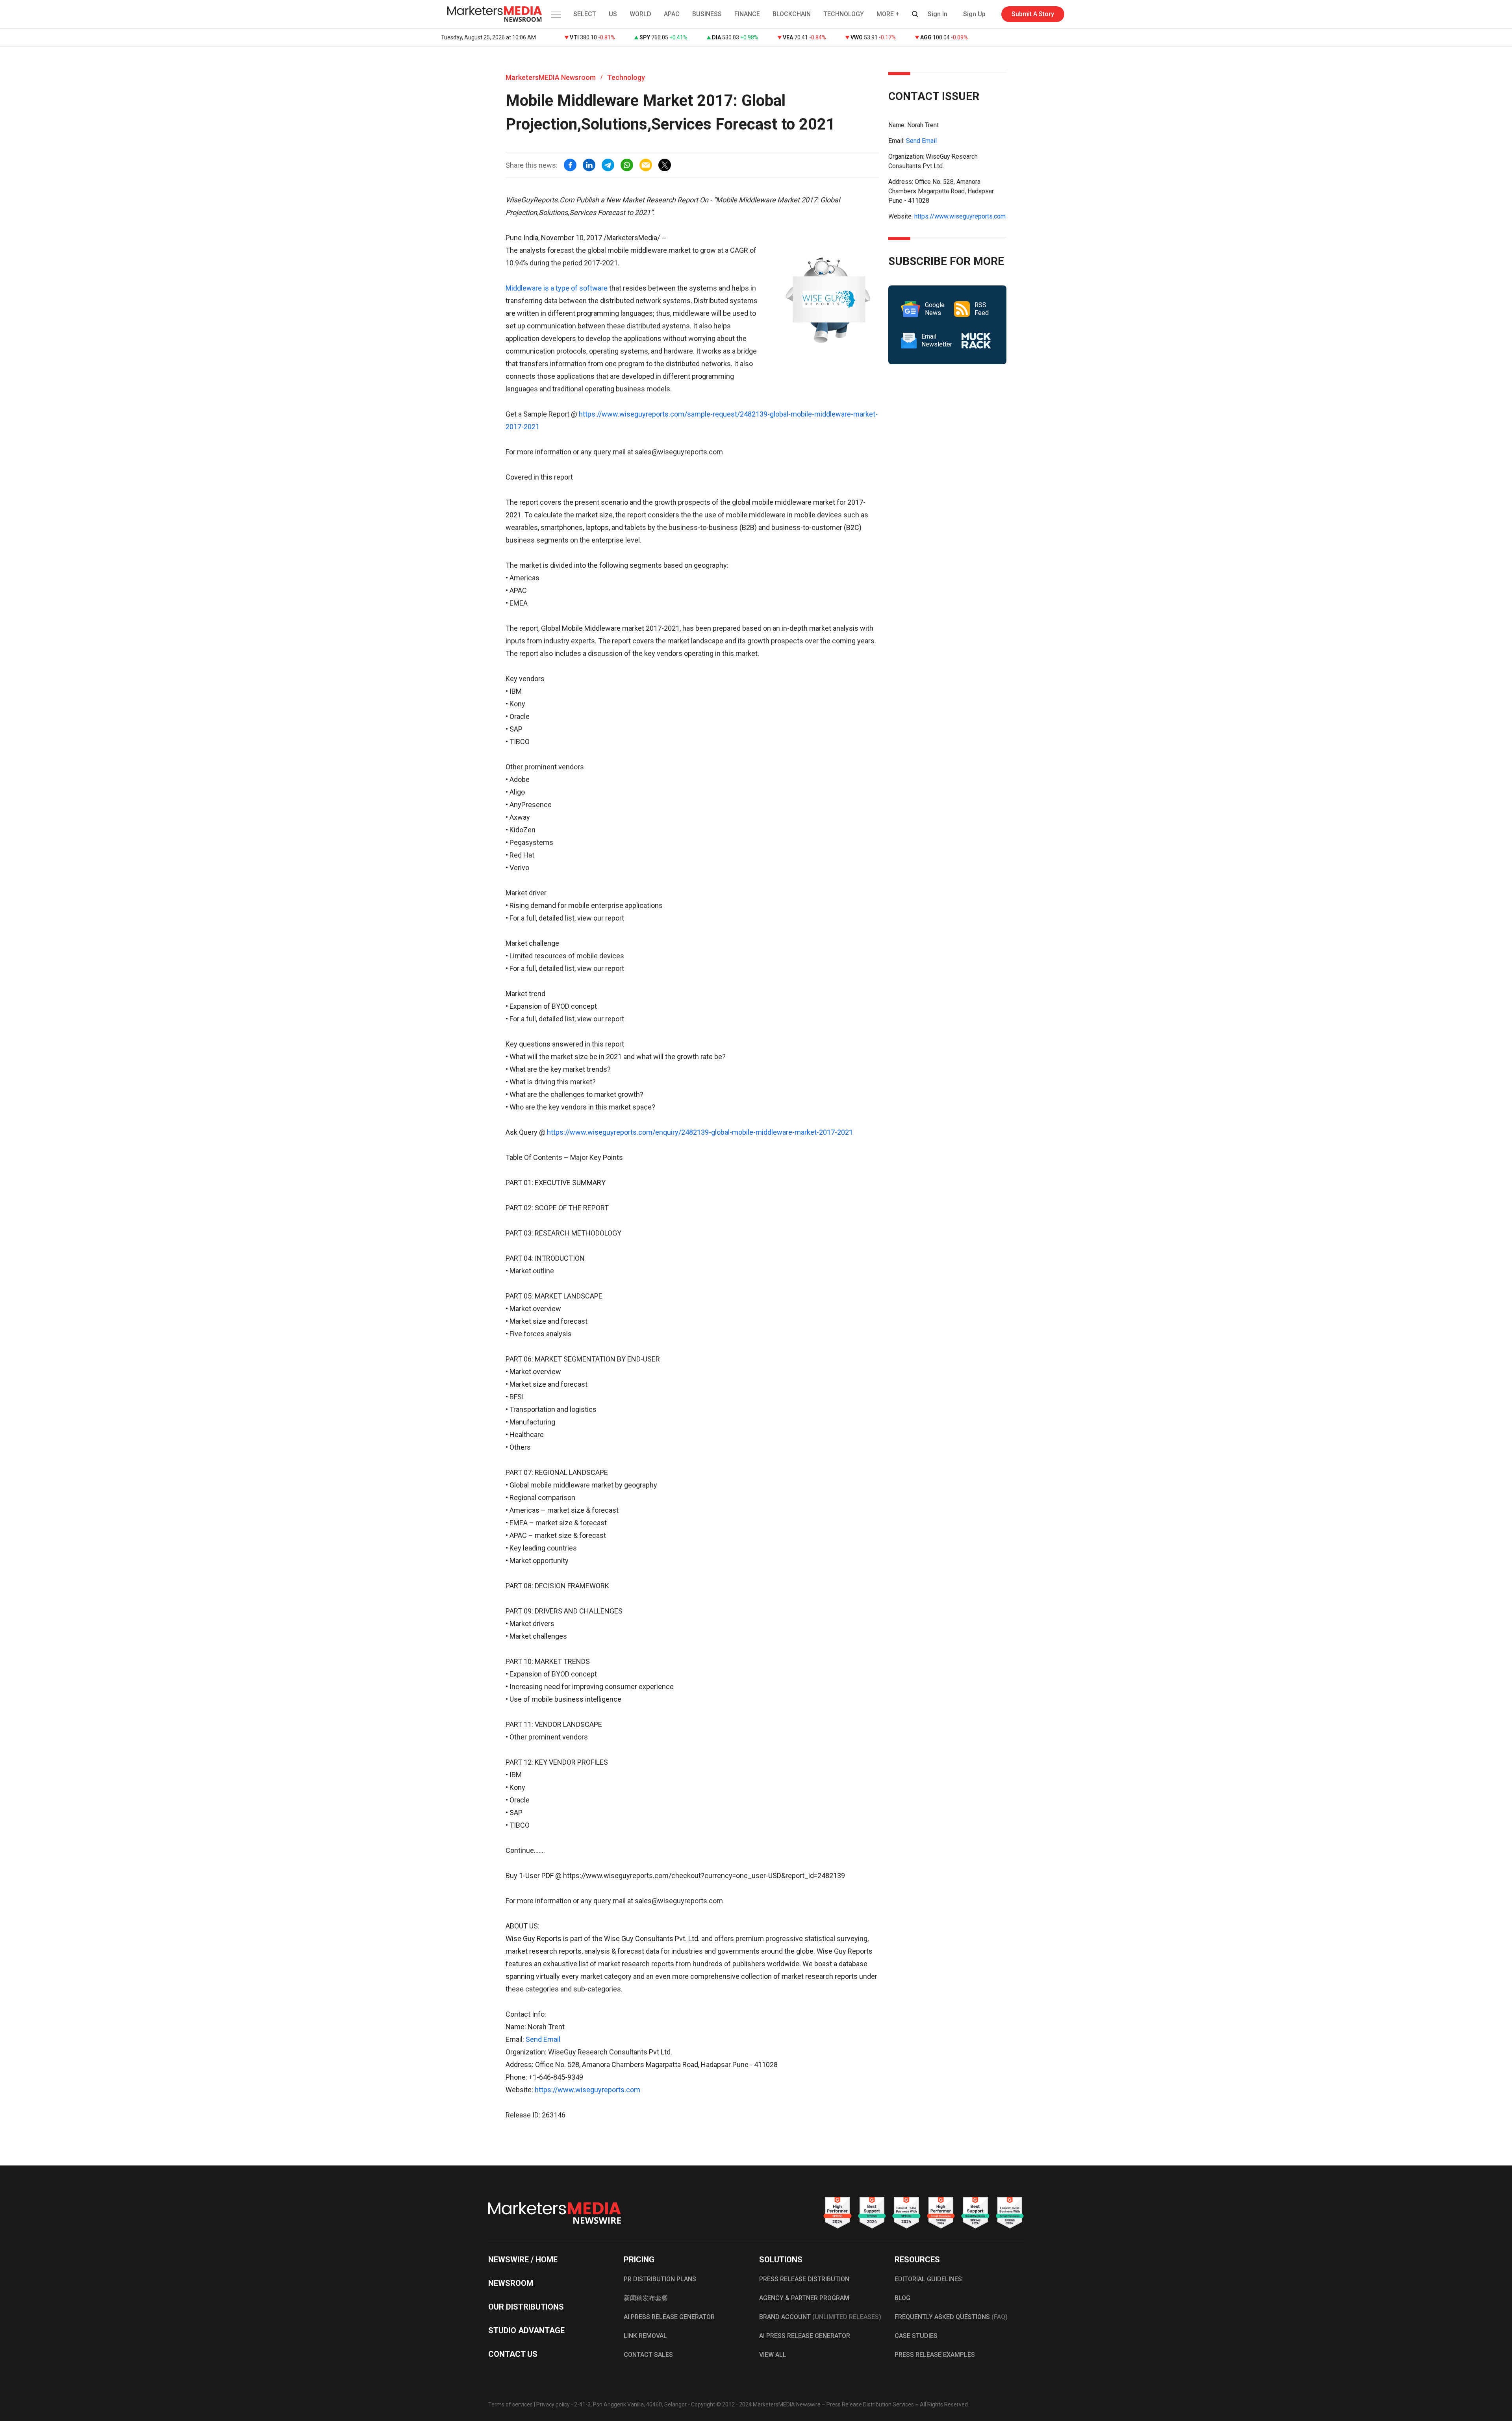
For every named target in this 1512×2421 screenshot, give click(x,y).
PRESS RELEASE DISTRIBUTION (804, 2279)
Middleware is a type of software (557, 288)
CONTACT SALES (648, 2355)
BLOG (902, 2298)
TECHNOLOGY (844, 14)
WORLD (640, 14)
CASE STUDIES (916, 2336)
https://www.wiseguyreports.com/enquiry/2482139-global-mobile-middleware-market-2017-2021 (700, 1132)
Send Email (543, 2039)
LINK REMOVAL (645, 2336)
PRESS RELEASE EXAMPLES (935, 2355)
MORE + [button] (888, 14)
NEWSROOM (511, 2283)
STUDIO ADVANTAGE (526, 2330)
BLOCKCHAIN (792, 14)
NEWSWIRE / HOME (523, 2260)
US (613, 14)
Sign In (938, 14)
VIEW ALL (773, 2355)
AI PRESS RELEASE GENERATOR (669, 2317)
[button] (555, 14)
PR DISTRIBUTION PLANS (660, 2279)
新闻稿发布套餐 (646, 2298)
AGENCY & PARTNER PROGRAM (804, 2298)
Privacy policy (553, 2404)
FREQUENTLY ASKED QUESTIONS (951, 2317)
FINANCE (747, 14)
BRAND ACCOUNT (820, 2317)
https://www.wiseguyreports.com (587, 2090)
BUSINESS (707, 14)
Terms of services (510, 2404)
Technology (626, 77)
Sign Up (974, 14)
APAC (672, 14)
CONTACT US (513, 2354)
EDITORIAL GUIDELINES (928, 2279)
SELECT (585, 14)
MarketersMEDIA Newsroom (551, 77)
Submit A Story (1033, 14)
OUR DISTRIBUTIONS (526, 2307)
